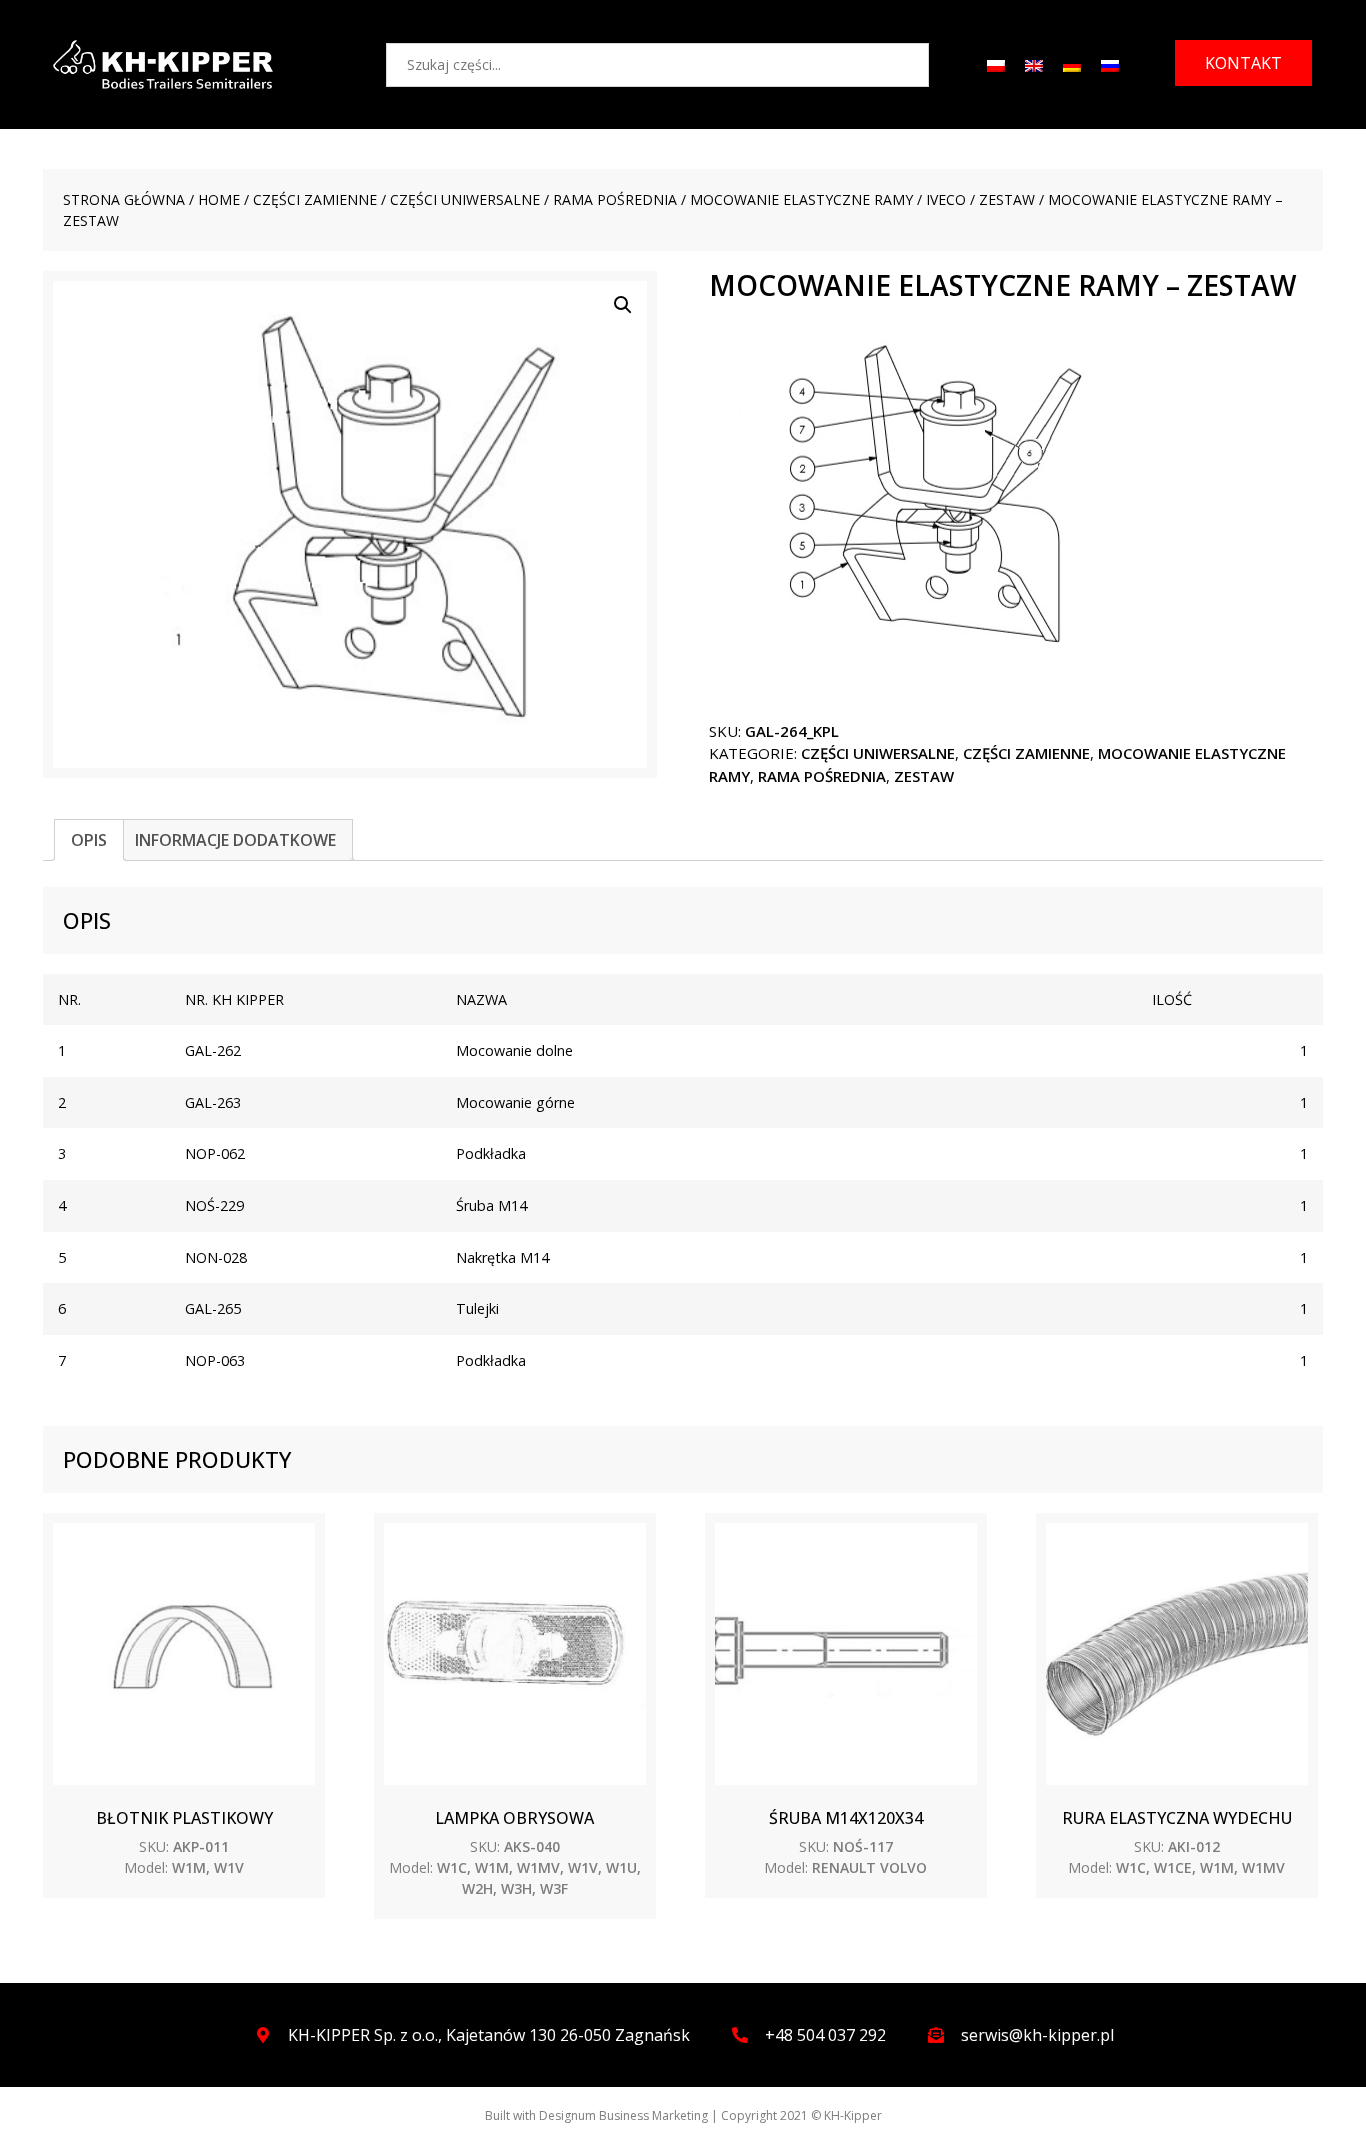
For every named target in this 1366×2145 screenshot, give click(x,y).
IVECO (946, 199)
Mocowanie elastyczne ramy (801, 199)
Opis (89, 840)
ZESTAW (1007, 199)
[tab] (89, 840)
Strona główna (124, 199)
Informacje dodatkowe (235, 840)
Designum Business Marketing (623, 2115)
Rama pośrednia (615, 199)
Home (219, 199)
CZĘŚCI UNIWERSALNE (465, 199)
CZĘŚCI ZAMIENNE (315, 199)
